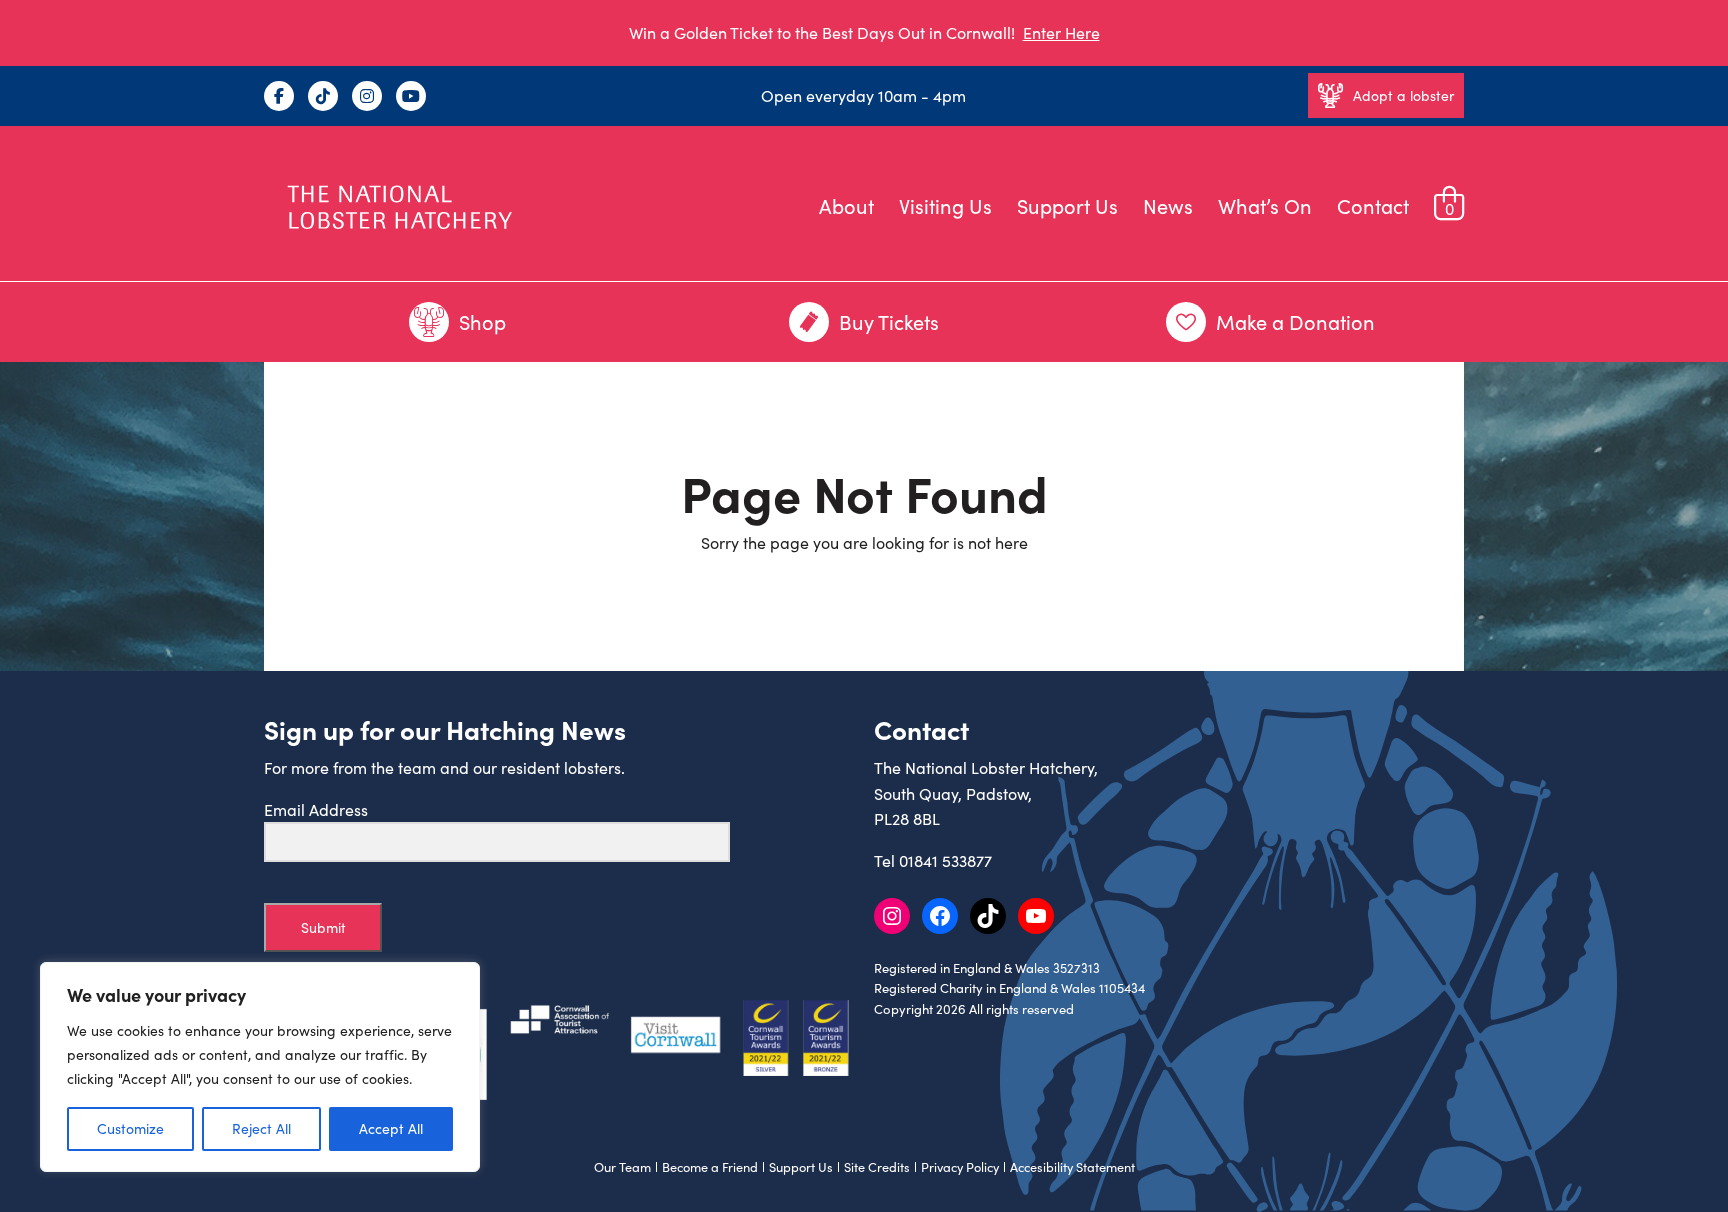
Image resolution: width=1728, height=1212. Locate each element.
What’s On (1265, 205)
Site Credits (877, 1167)
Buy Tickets (889, 321)
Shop (482, 321)
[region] (260, 1067)
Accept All (391, 1128)
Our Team (622, 1167)
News (1168, 205)
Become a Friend (710, 1167)
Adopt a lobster (1403, 95)
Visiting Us (945, 205)
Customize (130, 1128)
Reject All (261, 1128)
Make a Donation (1295, 321)
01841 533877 (945, 860)
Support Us (1067, 205)
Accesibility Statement (1072, 1167)
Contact (1373, 205)
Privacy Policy (960, 1167)
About (846, 205)
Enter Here (1061, 32)
